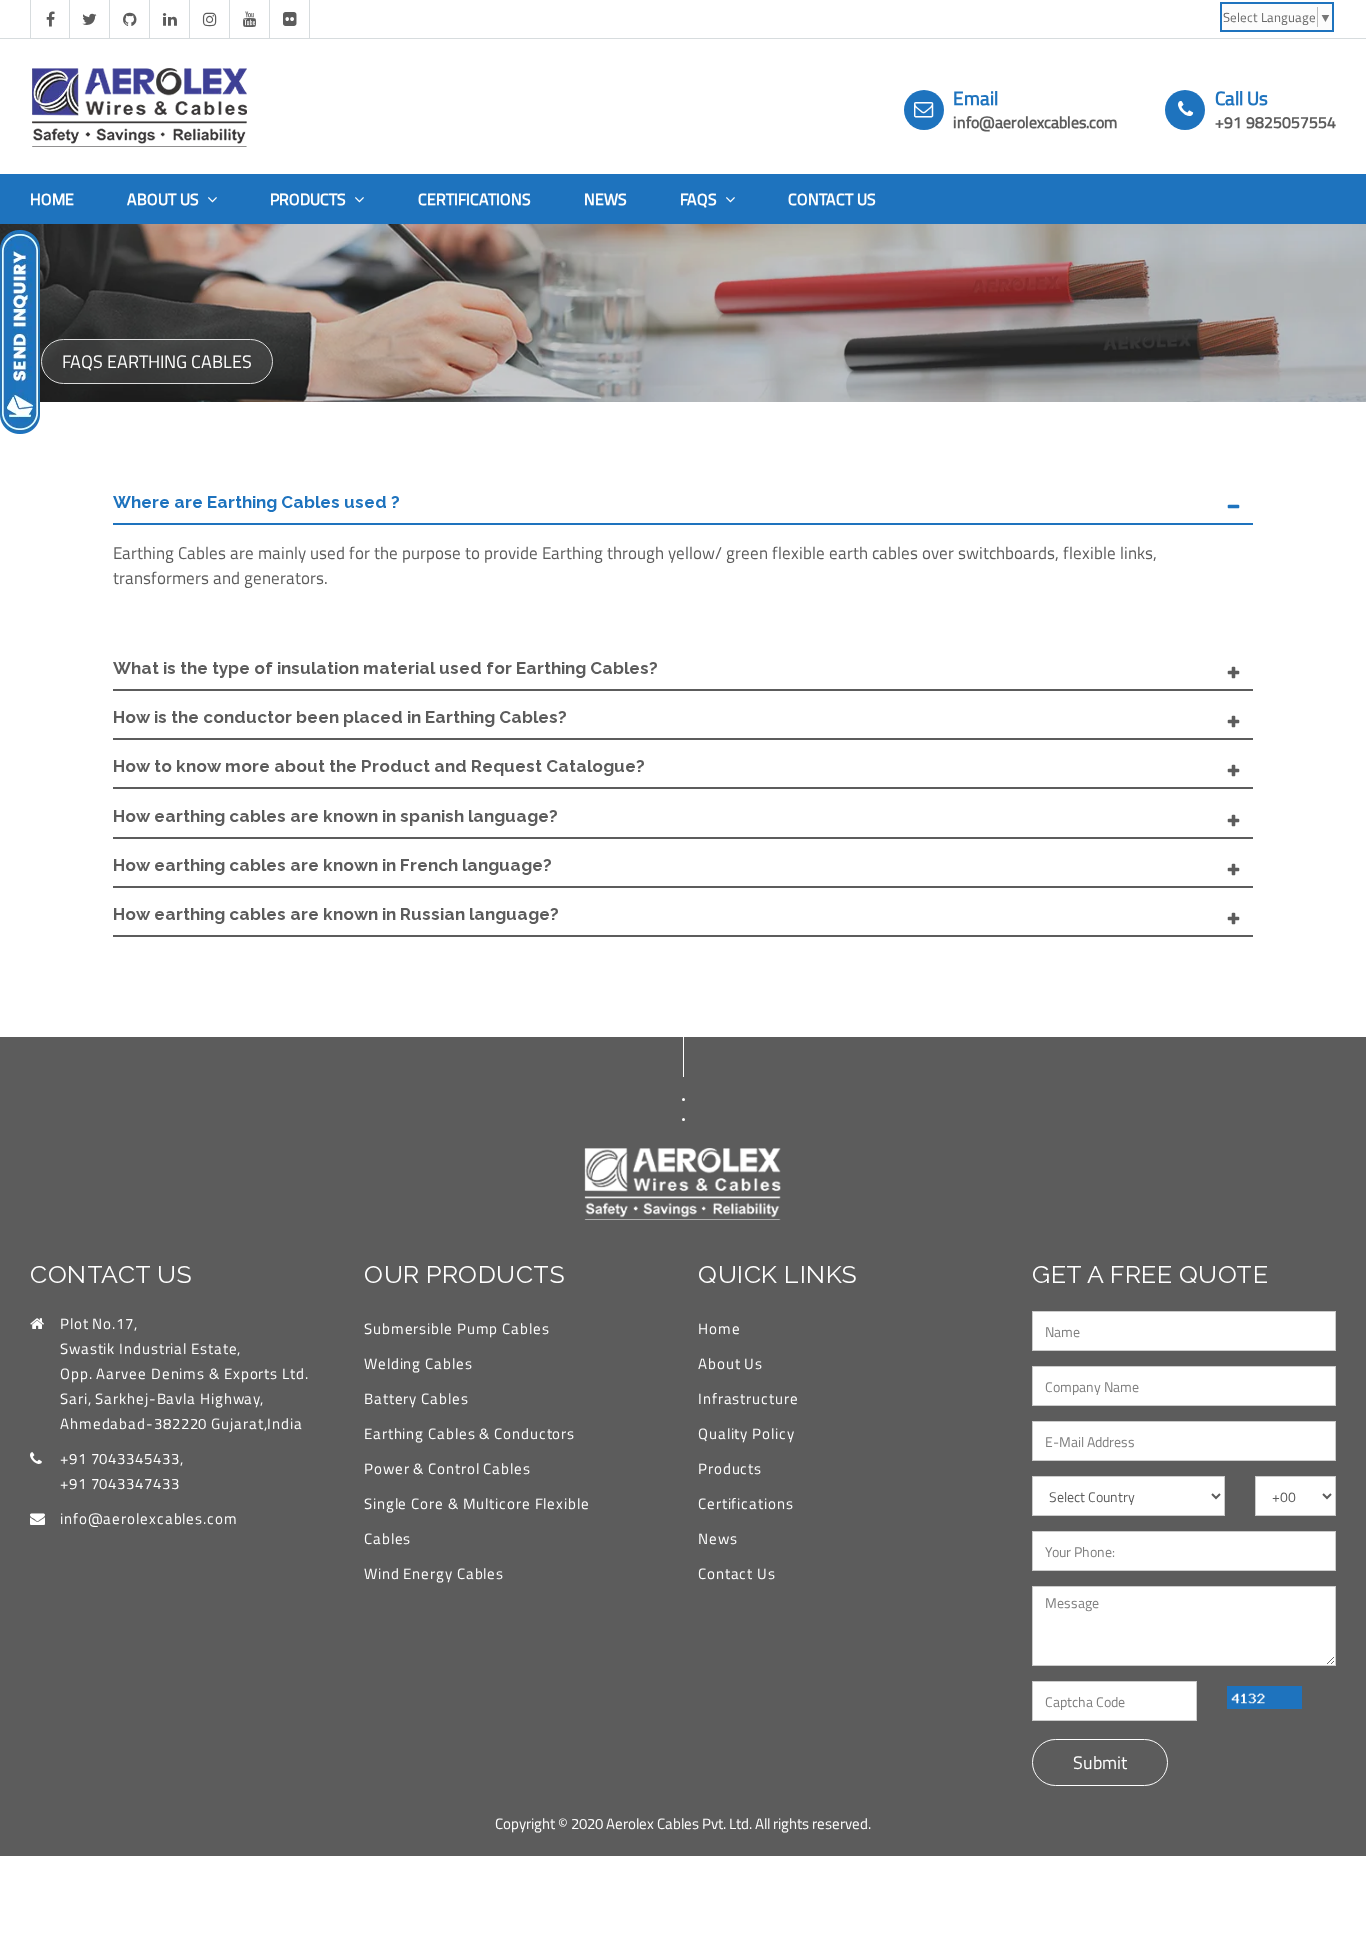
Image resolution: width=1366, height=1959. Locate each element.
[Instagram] (210, 19)
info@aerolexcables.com (1035, 122)
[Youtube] (250, 19)
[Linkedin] (170, 19)
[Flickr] (290, 19)
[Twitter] (90, 19)
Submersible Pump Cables (457, 1328)
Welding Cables (418, 1363)
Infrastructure (748, 1398)
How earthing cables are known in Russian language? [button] (336, 914)
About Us (165, 199)
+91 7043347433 (120, 1483)
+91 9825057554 (1275, 122)
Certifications (474, 199)
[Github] (130, 19)
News (605, 199)
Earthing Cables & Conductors (469, 1433)
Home (52, 199)
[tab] (683, 503)
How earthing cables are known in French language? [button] (332, 865)
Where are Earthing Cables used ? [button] (256, 502)
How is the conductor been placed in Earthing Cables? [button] (340, 717)
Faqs (700, 199)
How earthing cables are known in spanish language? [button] (335, 816)
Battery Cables (416, 1398)
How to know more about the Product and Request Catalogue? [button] (379, 766)
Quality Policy (746, 1433)
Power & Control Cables (447, 1468)
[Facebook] (50, 19)
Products (310, 199)
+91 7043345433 (120, 1458)
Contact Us (832, 199)
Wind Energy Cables (434, 1573)
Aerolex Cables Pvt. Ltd (677, 1823)
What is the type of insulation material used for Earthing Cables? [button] (385, 668)
